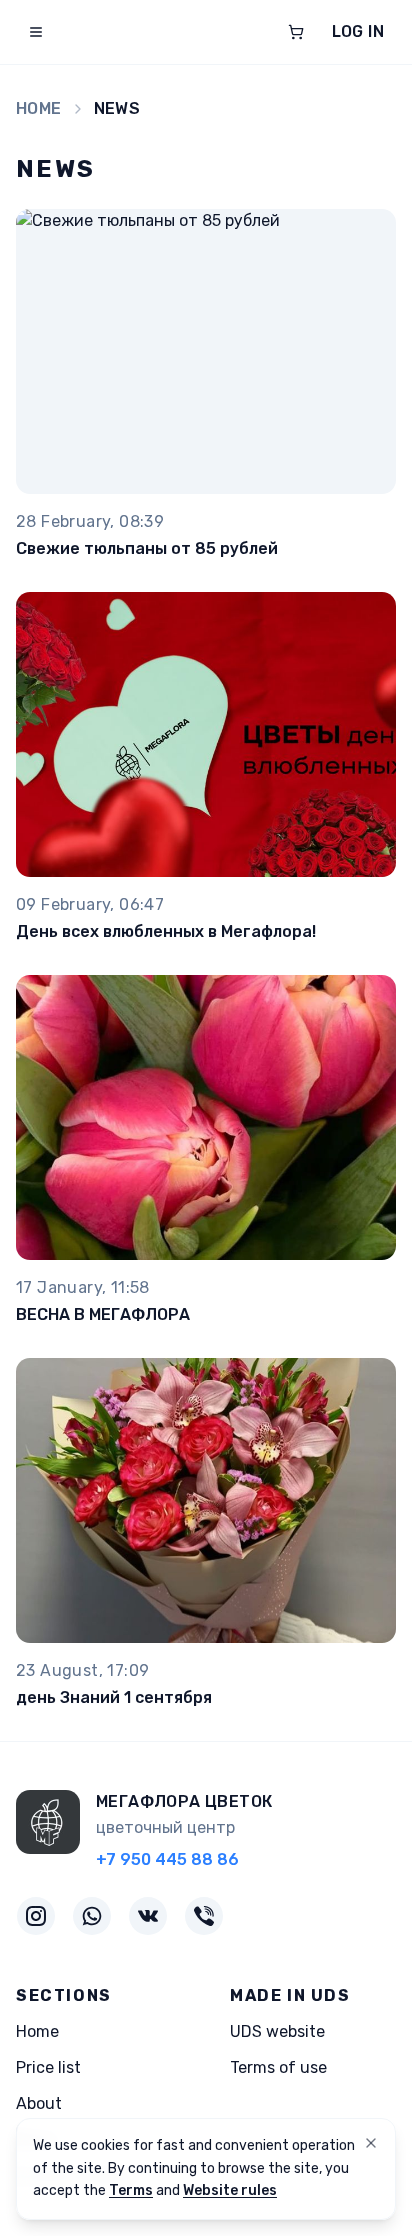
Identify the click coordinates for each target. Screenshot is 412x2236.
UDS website (277, 2031)
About (39, 2103)
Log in (358, 31)
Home (39, 108)
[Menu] (36, 32)
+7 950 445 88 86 (167, 1859)
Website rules (230, 2190)
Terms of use (278, 2067)
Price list (48, 2067)
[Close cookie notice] (371, 2143)
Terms (131, 2190)
